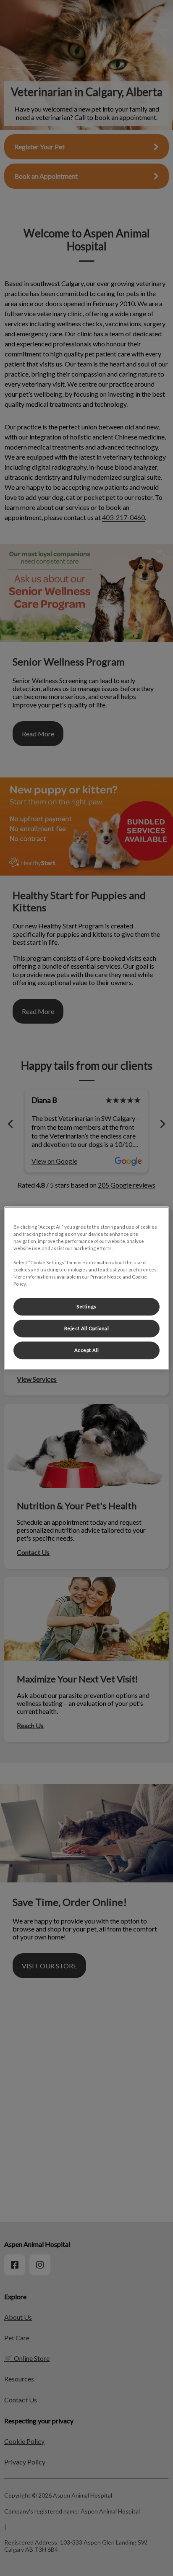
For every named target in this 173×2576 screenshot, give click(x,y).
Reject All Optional (87, 1328)
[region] (86, 1288)
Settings (86, 1306)
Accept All (87, 1350)
